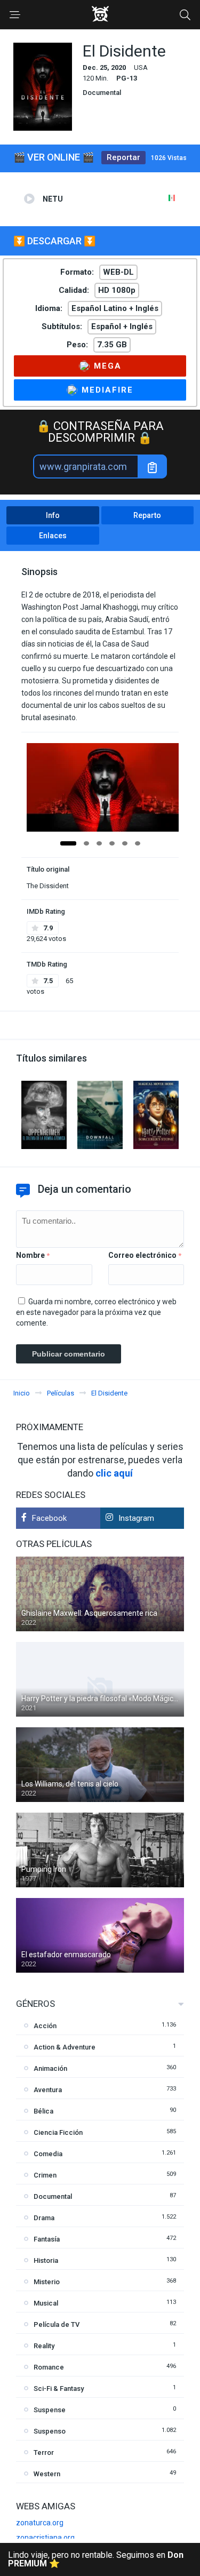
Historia (46, 2260)
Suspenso (50, 2431)
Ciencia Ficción (58, 2132)
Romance (49, 2367)
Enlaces (53, 536)
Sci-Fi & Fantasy (59, 2388)
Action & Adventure (65, 2047)
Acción (45, 2026)
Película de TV (57, 2324)
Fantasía (47, 2239)
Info (53, 515)
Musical (46, 2303)
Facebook (49, 1518)
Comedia (48, 2154)
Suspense (50, 2410)
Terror (44, 2453)
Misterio (47, 2282)
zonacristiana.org (45, 2538)
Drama (44, 2218)
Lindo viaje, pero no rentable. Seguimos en (96, 2559)
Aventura (48, 2090)
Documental (102, 93)
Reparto (147, 515)
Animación (50, 2068)
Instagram (136, 1518)
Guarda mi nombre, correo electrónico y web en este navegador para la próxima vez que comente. (96, 1312)
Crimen (45, 2175)
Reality (44, 2346)
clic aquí (114, 1473)
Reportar (123, 157)
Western (47, 2474)
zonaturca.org (40, 2523)
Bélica (43, 2111)
